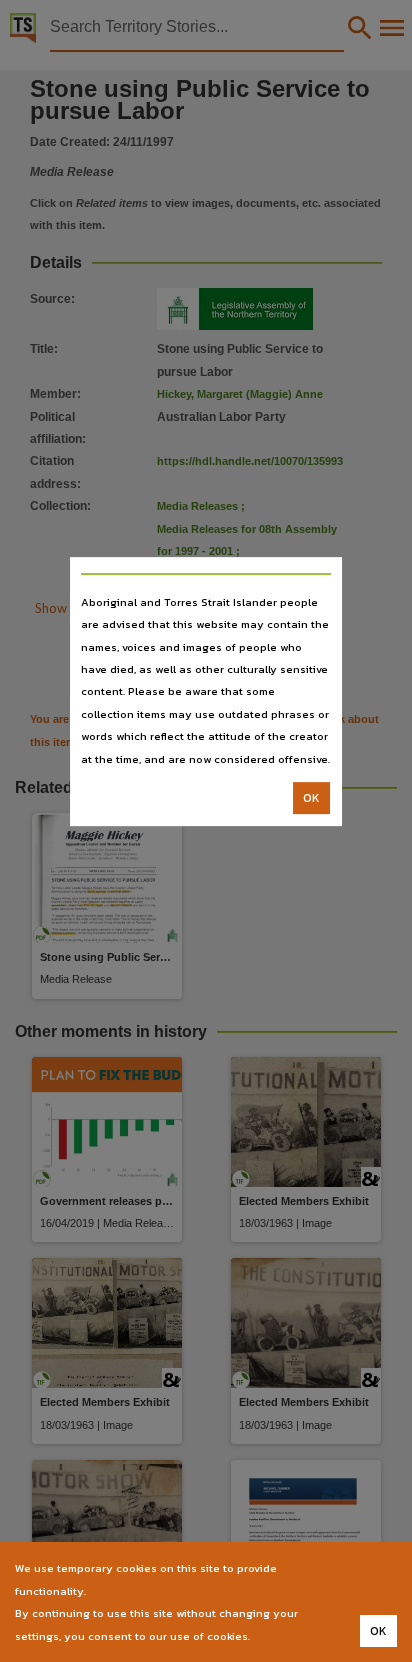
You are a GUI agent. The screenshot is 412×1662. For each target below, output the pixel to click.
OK (311, 798)
